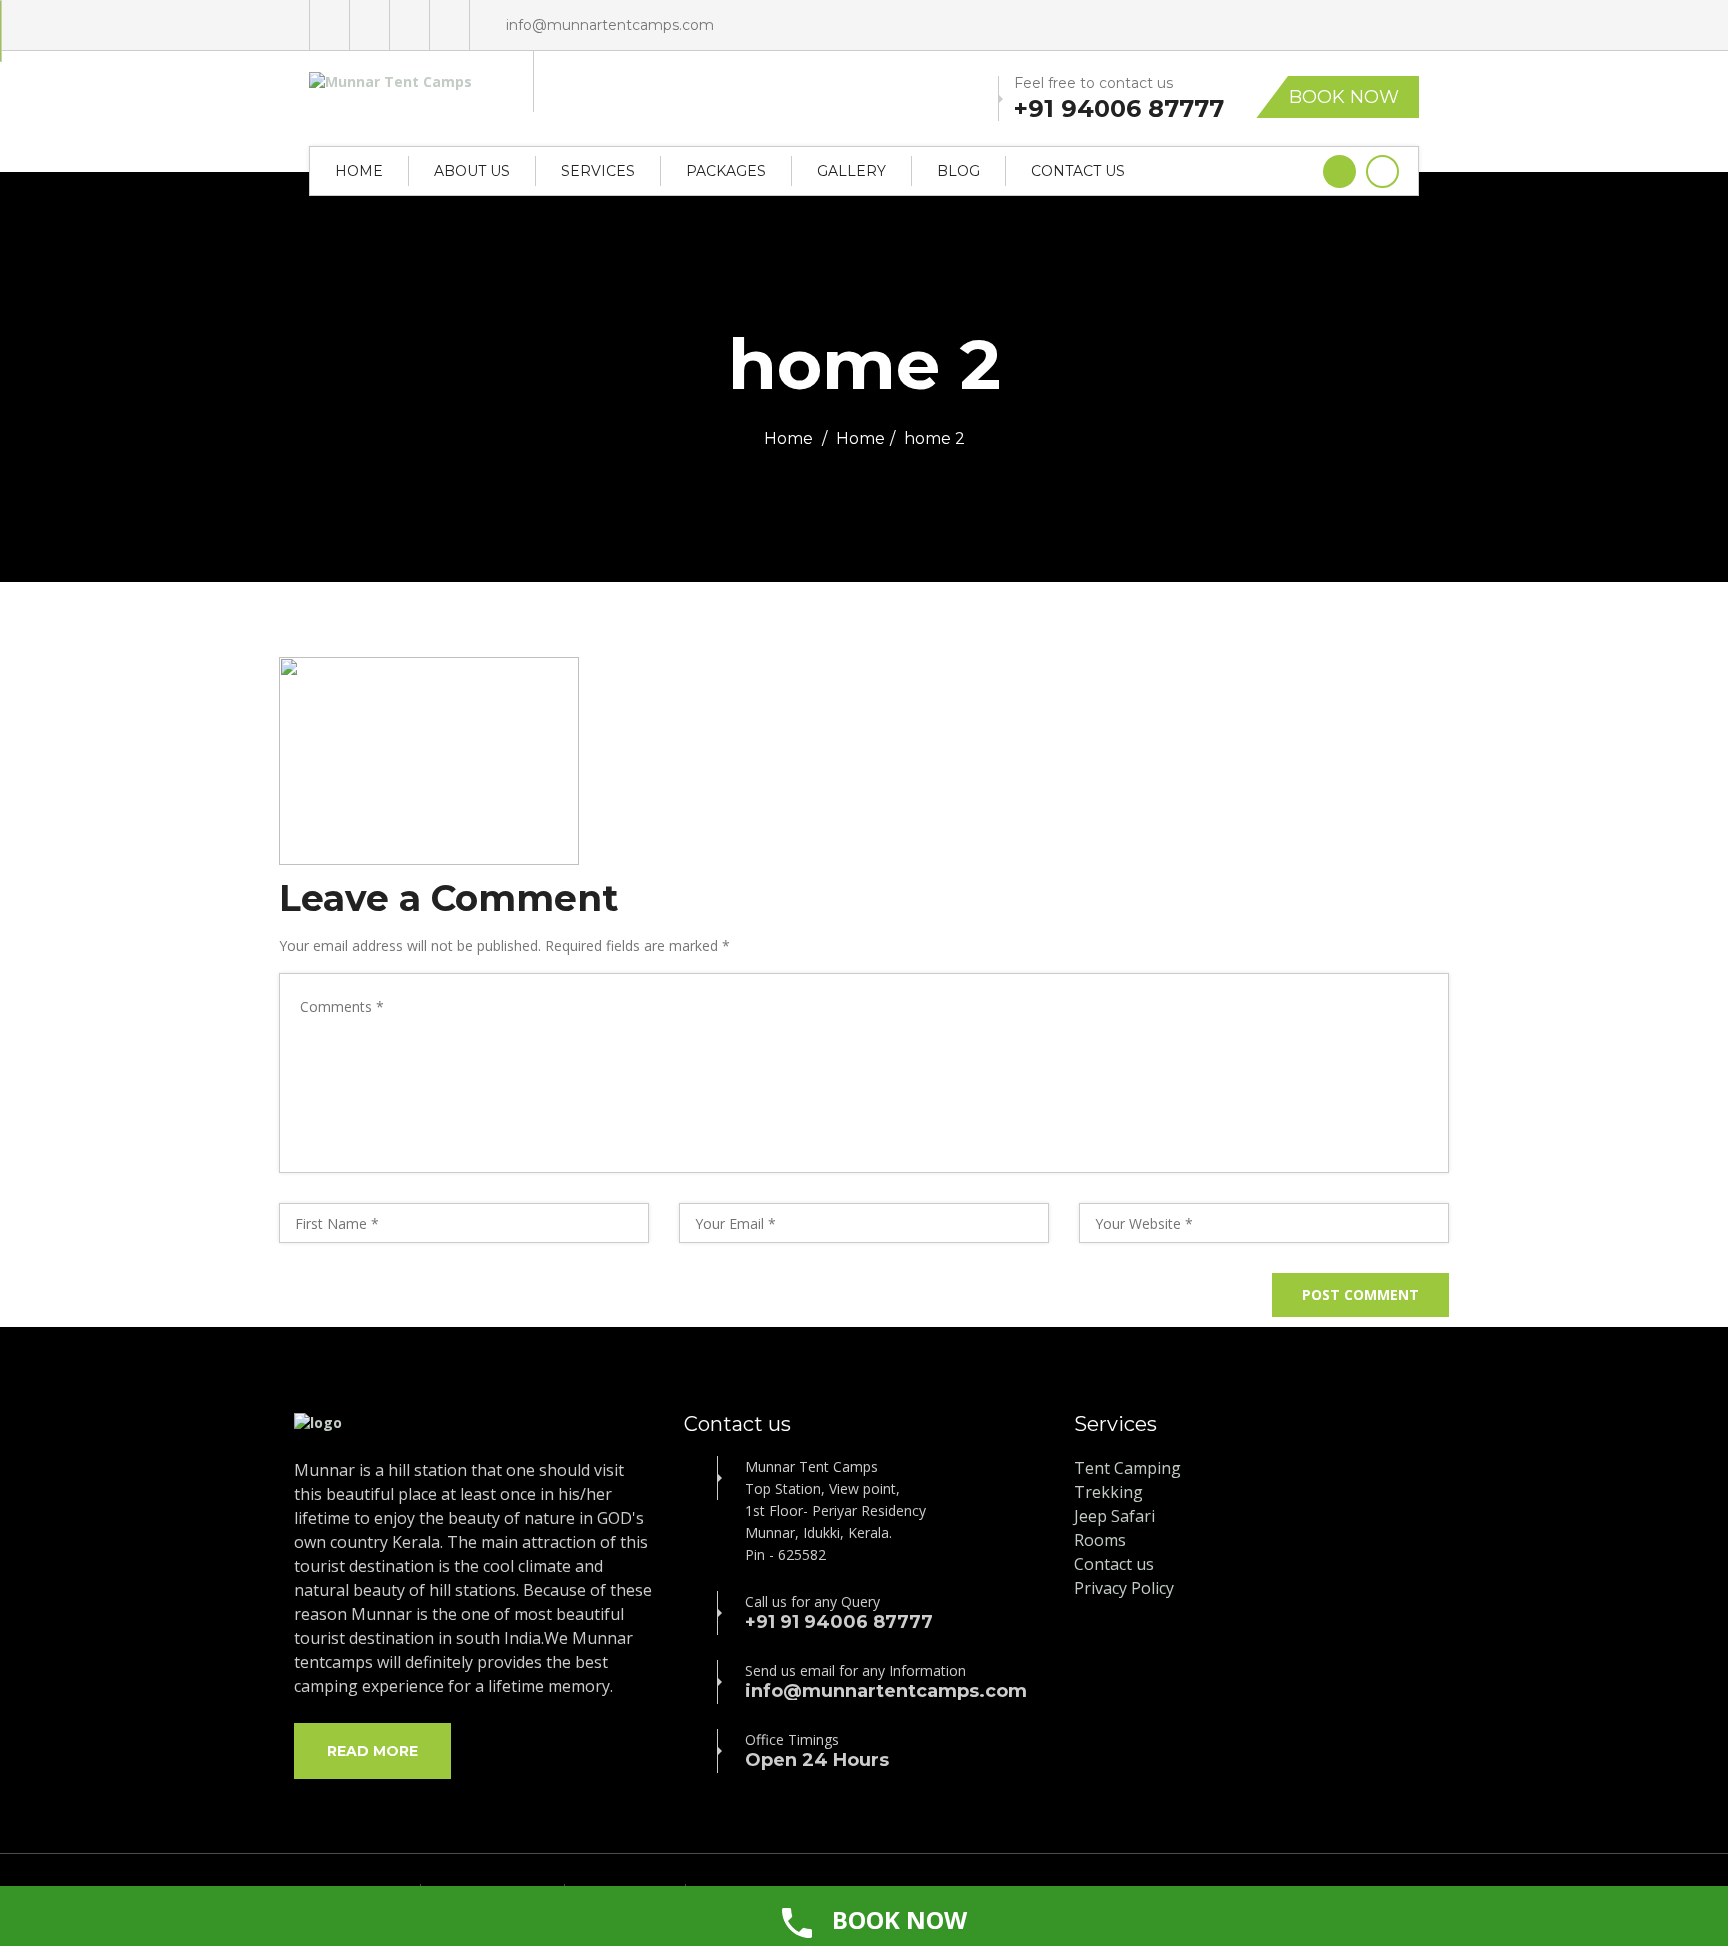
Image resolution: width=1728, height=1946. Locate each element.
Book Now (1344, 97)
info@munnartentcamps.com (610, 25)
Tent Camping (1127, 1468)
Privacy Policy (1124, 1588)
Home (359, 171)
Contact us (1114, 1564)
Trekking (1108, 1492)
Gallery (851, 171)
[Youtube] (409, 25)
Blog (958, 171)
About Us (472, 171)
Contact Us (1078, 171)
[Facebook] (369, 25)
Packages (726, 171)
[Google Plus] (329, 25)
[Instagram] (449, 25)
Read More (372, 1751)
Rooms (1100, 1540)
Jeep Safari (1114, 1516)
